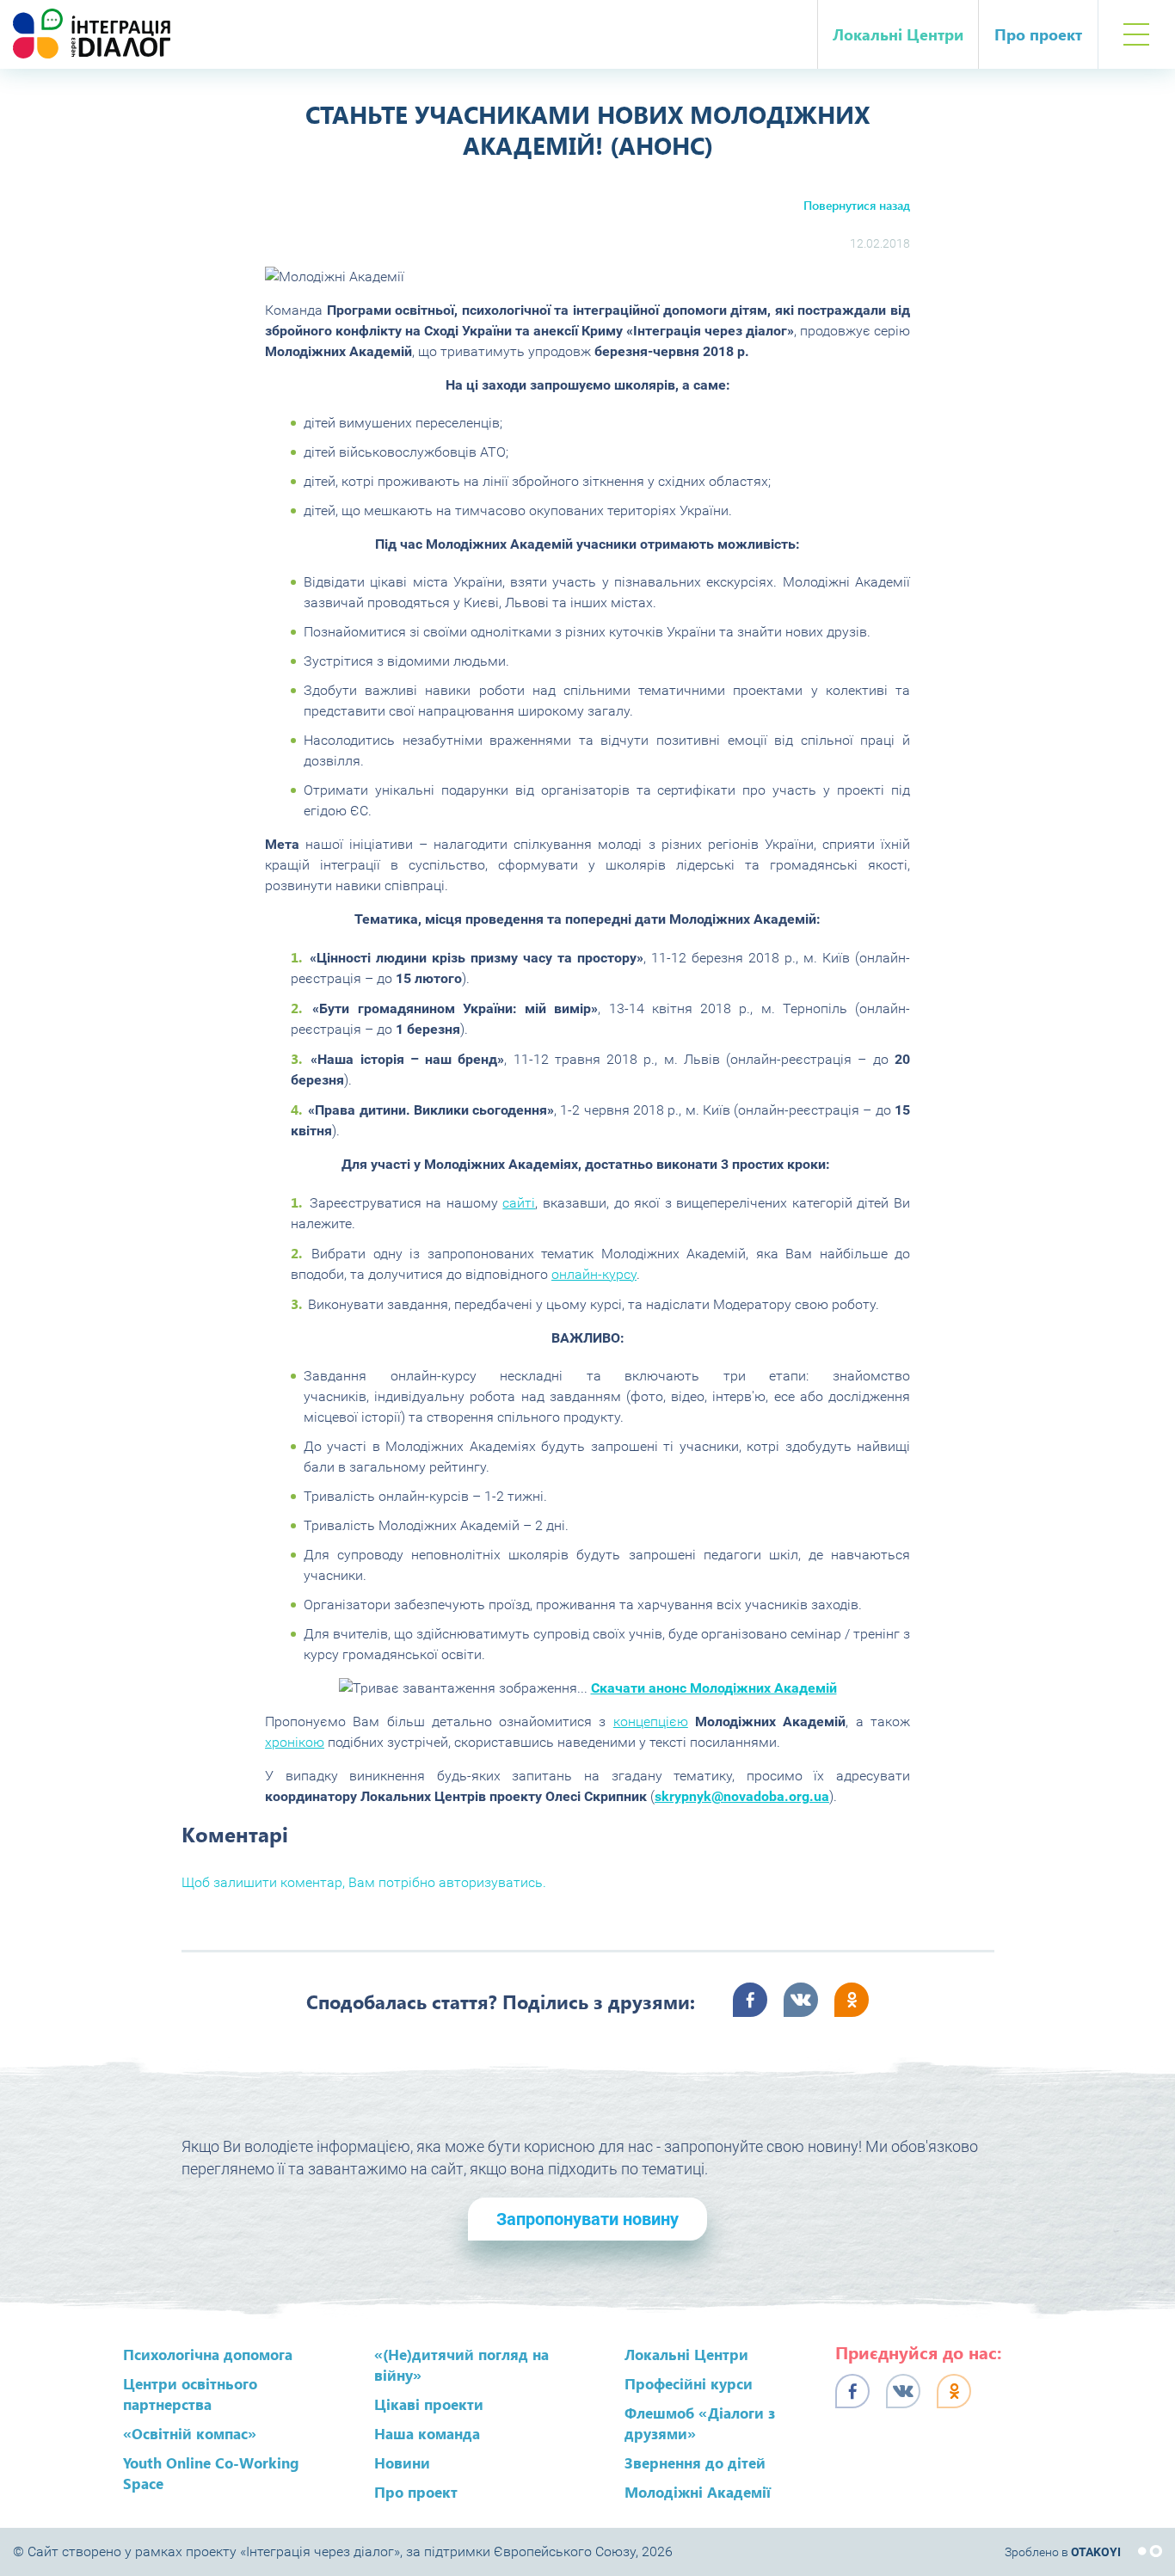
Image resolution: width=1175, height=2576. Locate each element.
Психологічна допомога (208, 2354)
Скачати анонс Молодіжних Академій (714, 1688)
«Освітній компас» (190, 2433)
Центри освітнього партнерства (190, 2394)
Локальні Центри (898, 34)
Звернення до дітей (695, 2462)
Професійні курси (689, 2383)
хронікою (295, 1742)
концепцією (651, 1721)
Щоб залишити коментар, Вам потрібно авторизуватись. (364, 1882)
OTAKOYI (1096, 2552)
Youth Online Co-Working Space (211, 2473)
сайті (519, 1203)
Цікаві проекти (429, 2404)
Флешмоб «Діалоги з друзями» (700, 2423)
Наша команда (427, 2433)
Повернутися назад (857, 205)
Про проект (1038, 34)
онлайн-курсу (594, 1274)
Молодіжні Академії (698, 2492)
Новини (402, 2462)
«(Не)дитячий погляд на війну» (461, 2364)
